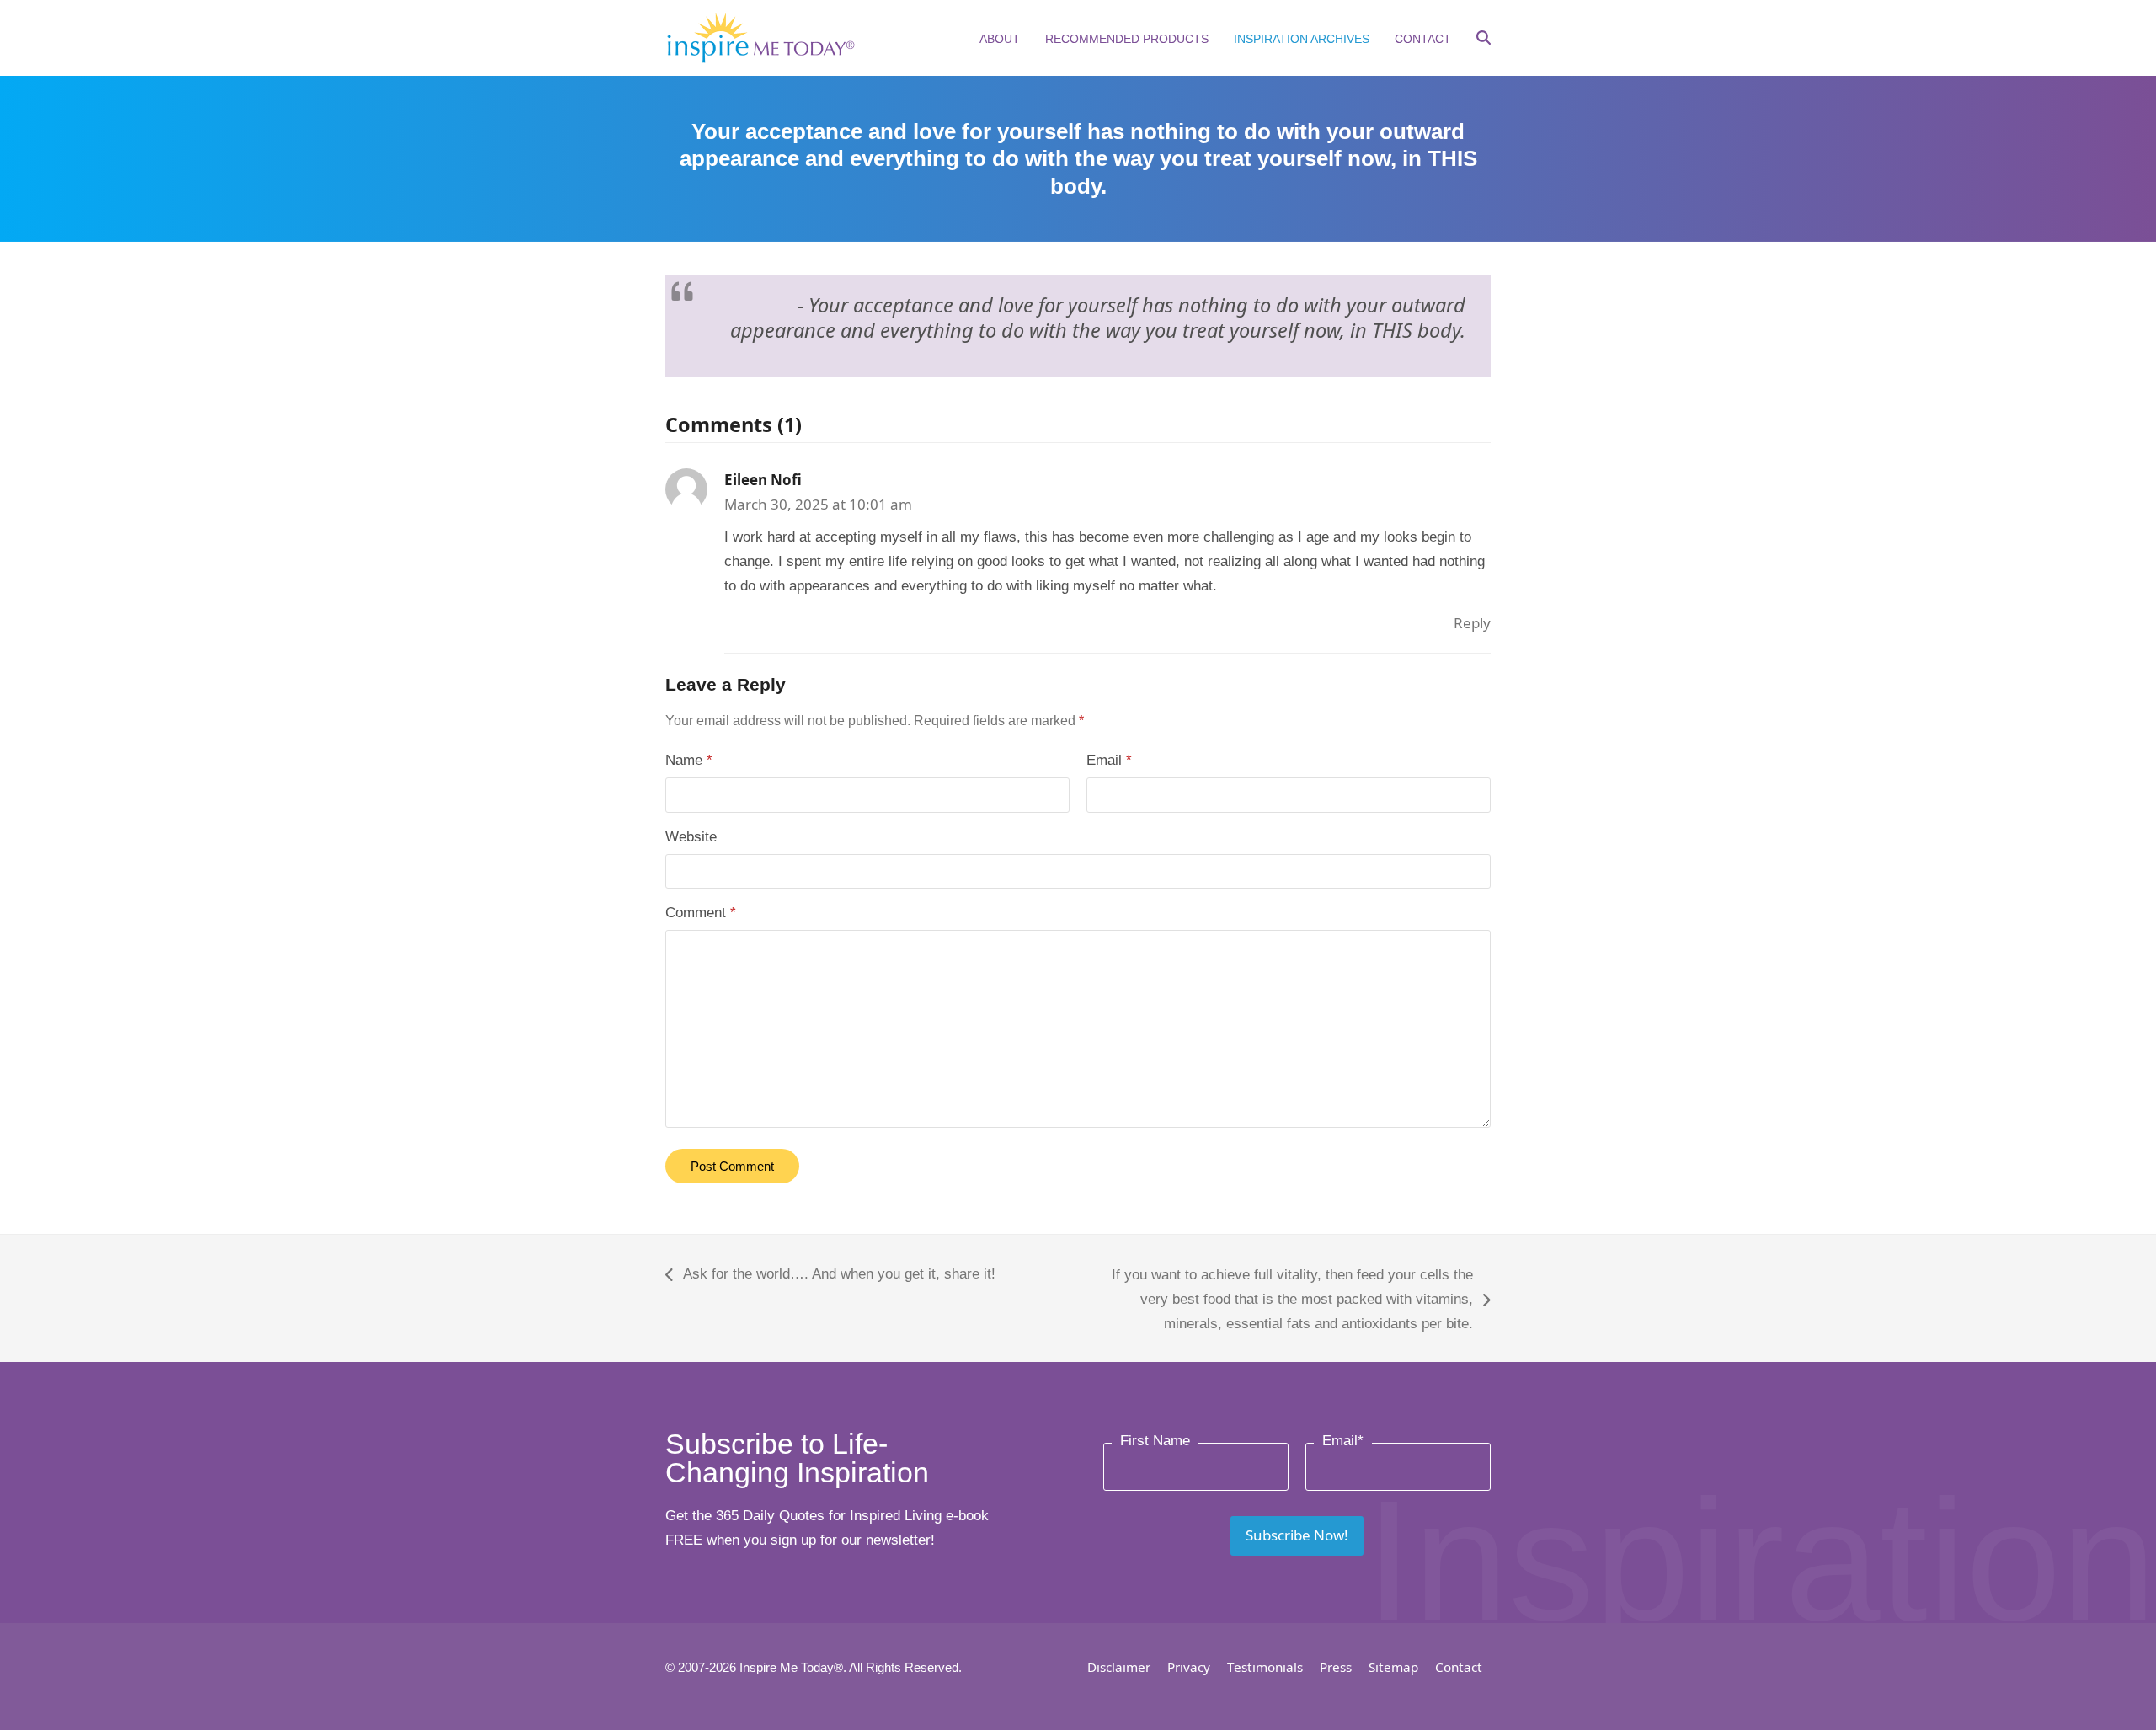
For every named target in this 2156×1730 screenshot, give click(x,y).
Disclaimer (1119, 1667)
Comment (701, 913)
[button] (1484, 40)
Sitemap (1393, 1667)
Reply (1472, 623)
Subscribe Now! (1297, 1535)
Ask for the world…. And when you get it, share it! (830, 1276)
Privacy (1189, 1667)
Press (1336, 1667)
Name (689, 760)
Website (691, 837)
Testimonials (1265, 1667)
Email (1109, 760)
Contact (1459, 1667)
